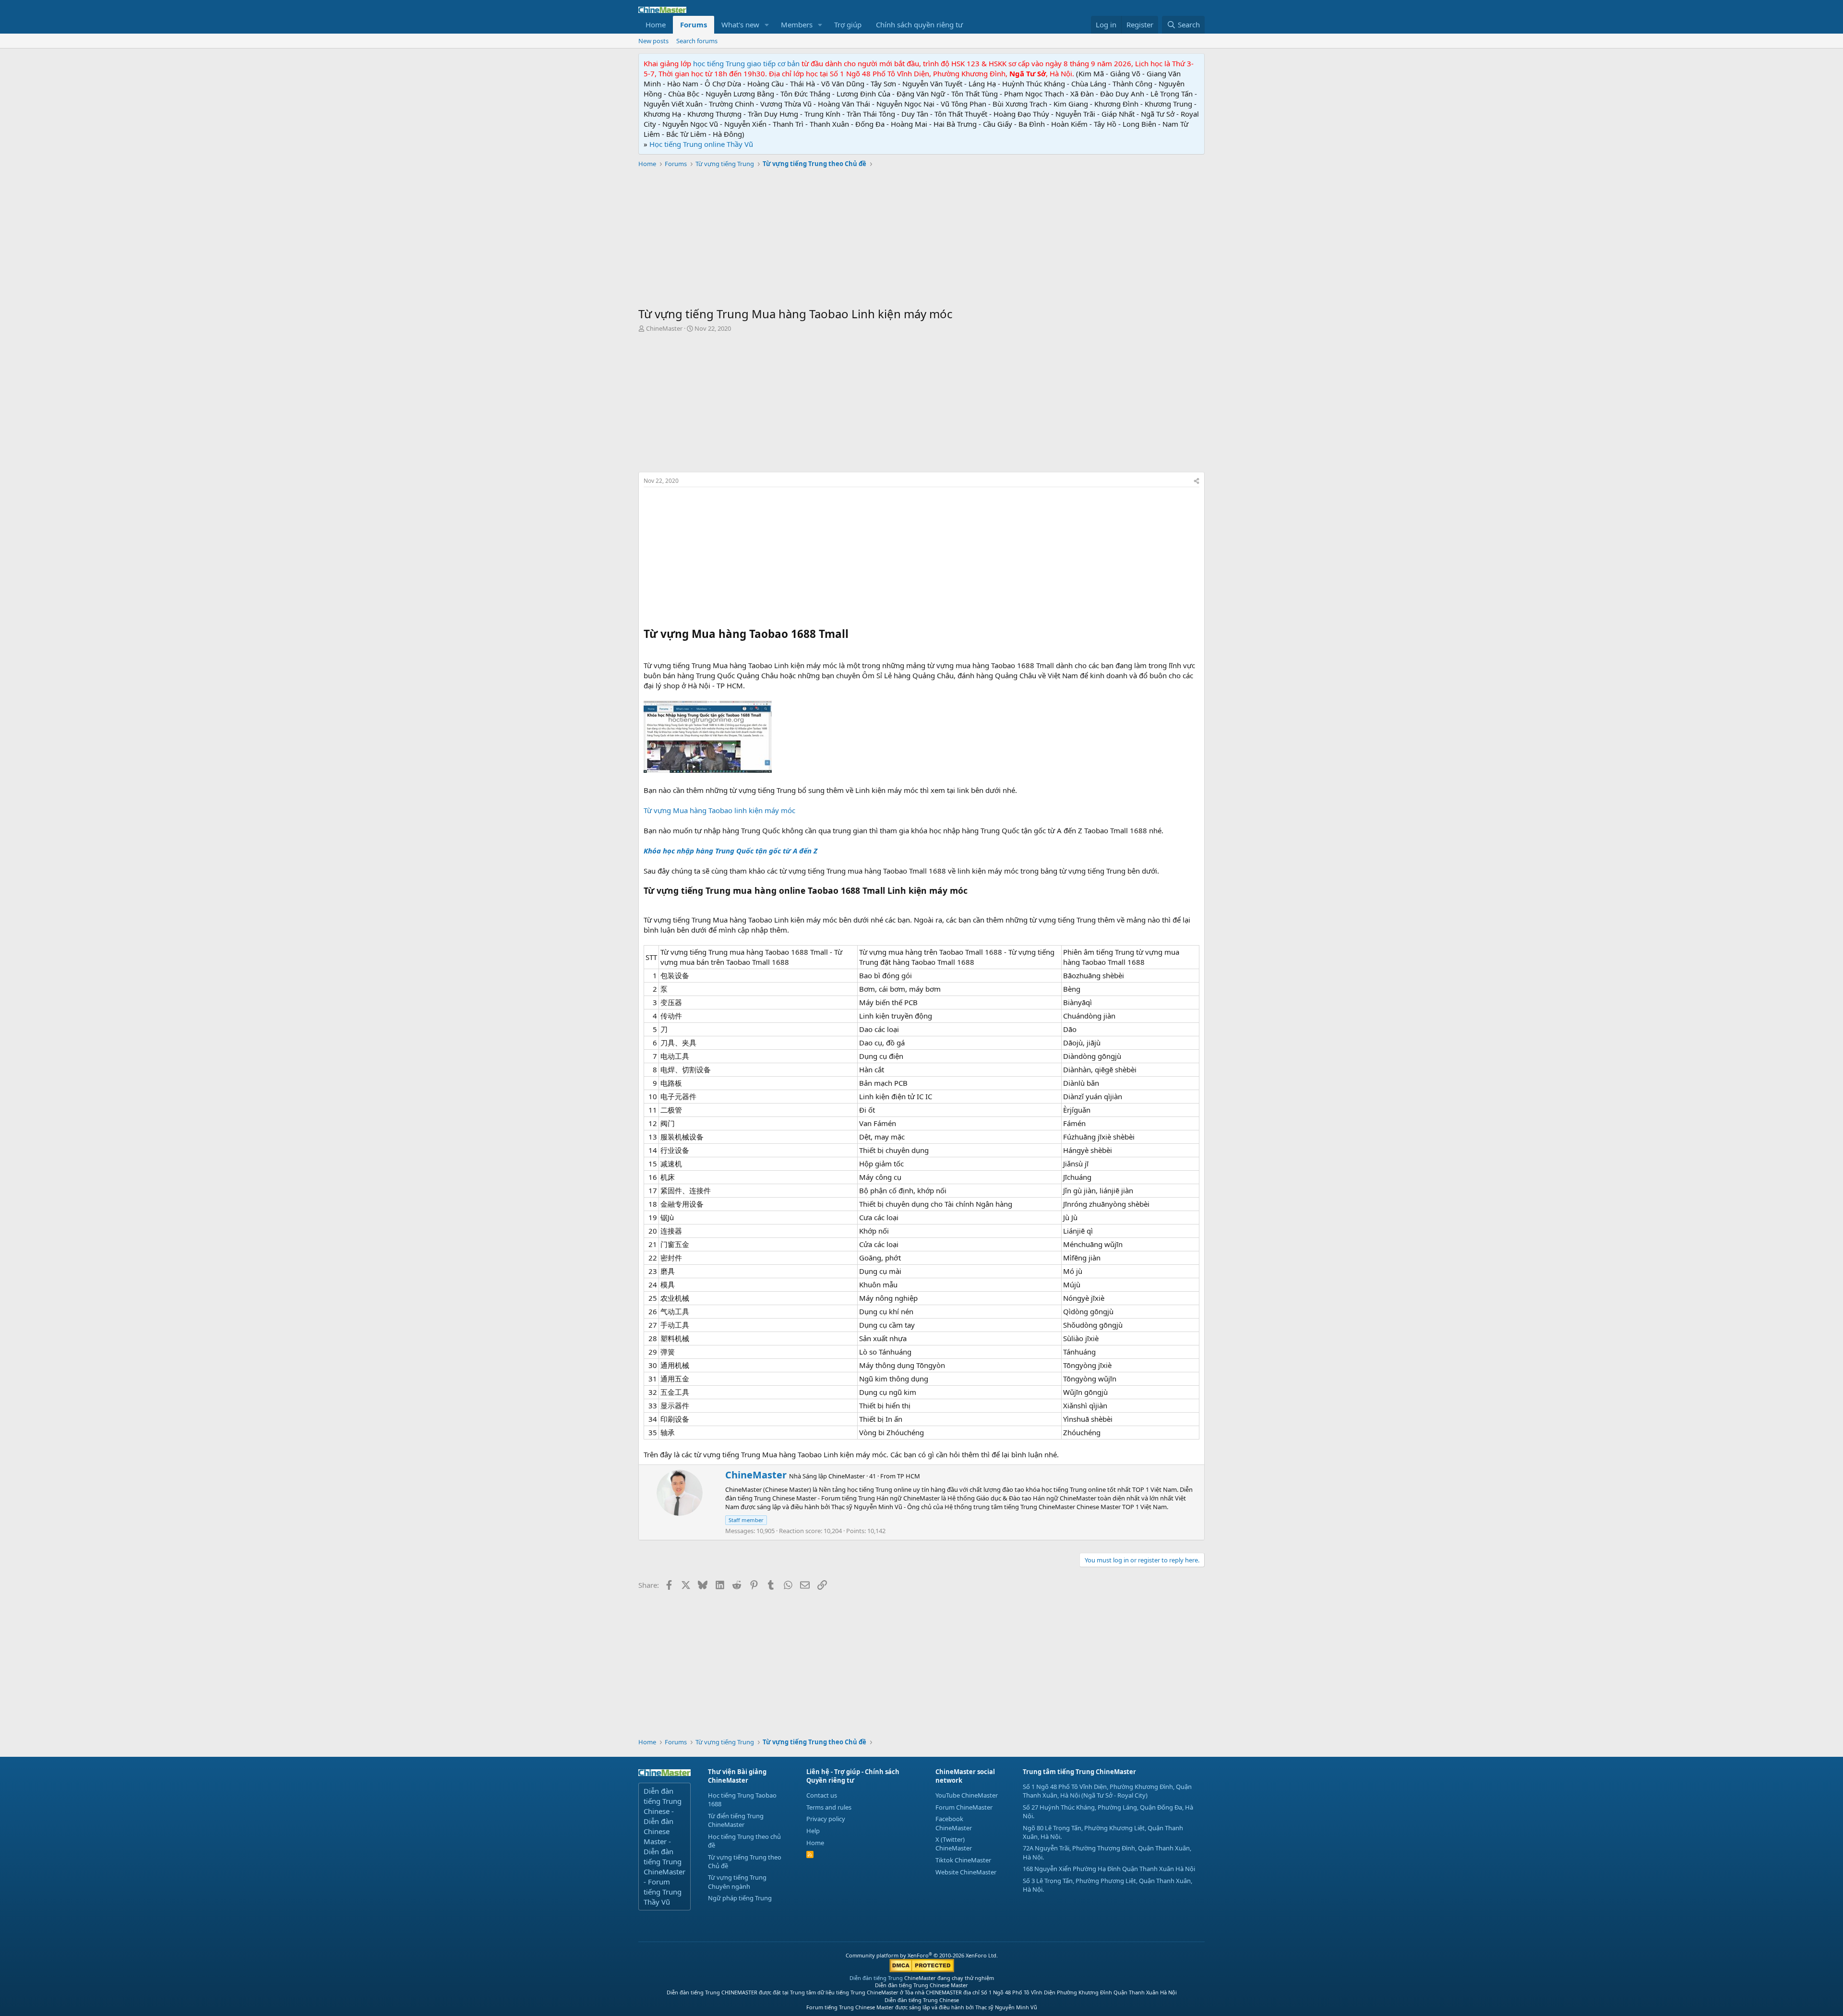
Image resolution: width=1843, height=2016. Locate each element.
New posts (653, 41)
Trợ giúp (848, 24)
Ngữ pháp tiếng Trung (740, 1898)
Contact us (822, 1795)
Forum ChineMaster (964, 1807)
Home (656, 24)
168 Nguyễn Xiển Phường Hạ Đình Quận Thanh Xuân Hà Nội (1109, 1869)
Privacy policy (826, 1819)
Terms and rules (829, 1807)
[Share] (1197, 481)
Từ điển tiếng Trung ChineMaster (736, 1820)
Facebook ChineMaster (954, 1823)
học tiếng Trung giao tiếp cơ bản (746, 63)
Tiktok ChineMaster (963, 1860)
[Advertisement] (921, 239)
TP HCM (909, 1476)
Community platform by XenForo (922, 1955)
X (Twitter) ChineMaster (954, 1844)
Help (813, 1831)
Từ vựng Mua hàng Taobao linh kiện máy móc (719, 810)
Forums (694, 24)
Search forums (697, 41)
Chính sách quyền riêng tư (919, 24)
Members (797, 24)
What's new (740, 24)
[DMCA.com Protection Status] (922, 1970)
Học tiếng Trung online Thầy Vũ (701, 144)
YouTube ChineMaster (967, 1795)
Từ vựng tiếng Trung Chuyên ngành (737, 1882)
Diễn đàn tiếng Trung (876, 1978)
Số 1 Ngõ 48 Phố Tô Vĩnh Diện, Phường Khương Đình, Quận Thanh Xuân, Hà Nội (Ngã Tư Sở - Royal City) (1107, 1791)
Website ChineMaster (966, 1872)
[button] (767, 25)
